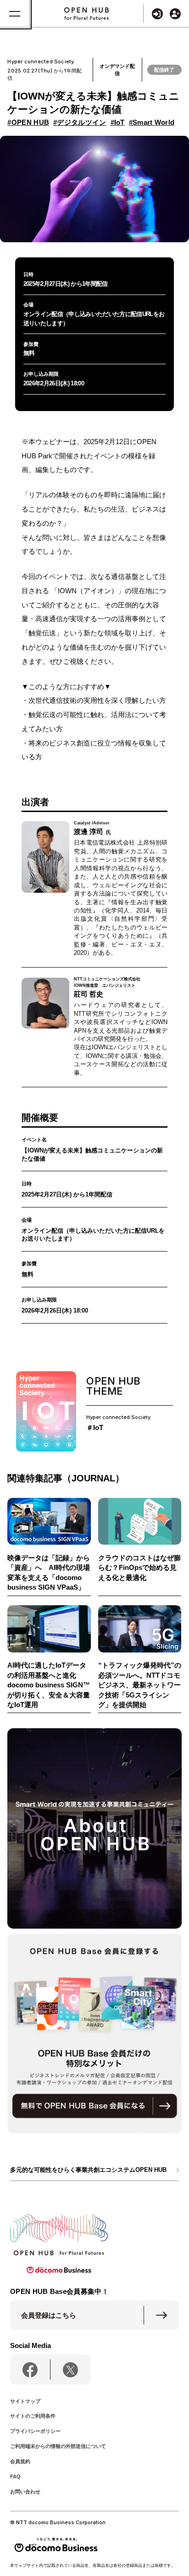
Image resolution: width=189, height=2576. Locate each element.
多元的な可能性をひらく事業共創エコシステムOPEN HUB (88, 2170)
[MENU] (15, 14)
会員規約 (20, 2461)
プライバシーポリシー (35, 2431)
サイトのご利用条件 (33, 2416)
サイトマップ (25, 2401)
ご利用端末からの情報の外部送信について (58, 2446)
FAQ (15, 2476)
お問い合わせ (25, 2492)
